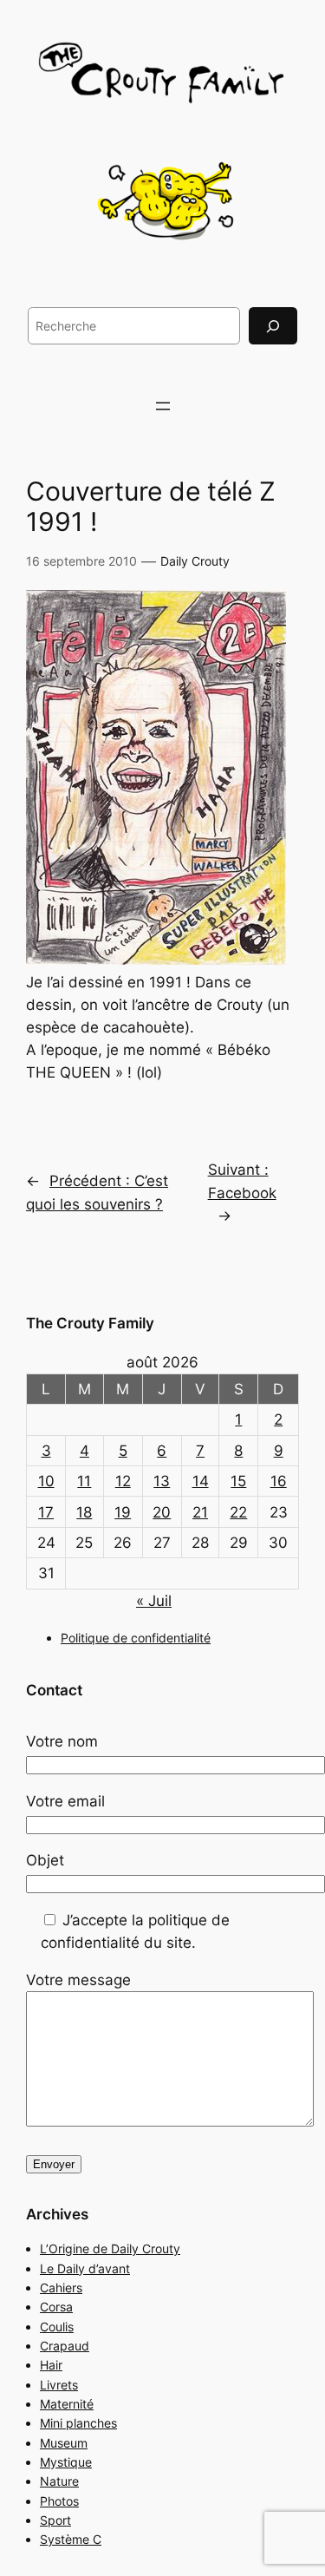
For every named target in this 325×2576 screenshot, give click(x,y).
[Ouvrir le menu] (163, 406)
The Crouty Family (90, 1323)
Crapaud (65, 2346)
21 (200, 1512)
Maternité (67, 2404)
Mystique (66, 2462)
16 (279, 1481)
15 (238, 1481)
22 (238, 1512)
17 (46, 1512)
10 (46, 1481)
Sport (55, 2520)
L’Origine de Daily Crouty (110, 2248)
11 (84, 1481)
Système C (71, 2539)
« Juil (154, 1601)
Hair (51, 2365)
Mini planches (78, 2423)
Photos (59, 2501)
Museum (64, 2443)
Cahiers (61, 2288)
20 (162, 1512)
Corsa (56, 2307)
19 (123, 1512)
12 (123, 1481)
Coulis (57, 2327)
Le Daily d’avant (85, 2268)
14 (201, 1481)
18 (84, 1512)
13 (162, 1481)
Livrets (59, 2385)
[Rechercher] (273, 326)
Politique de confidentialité (136, 1638)
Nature (59, 2481)
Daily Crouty (195, 561)
